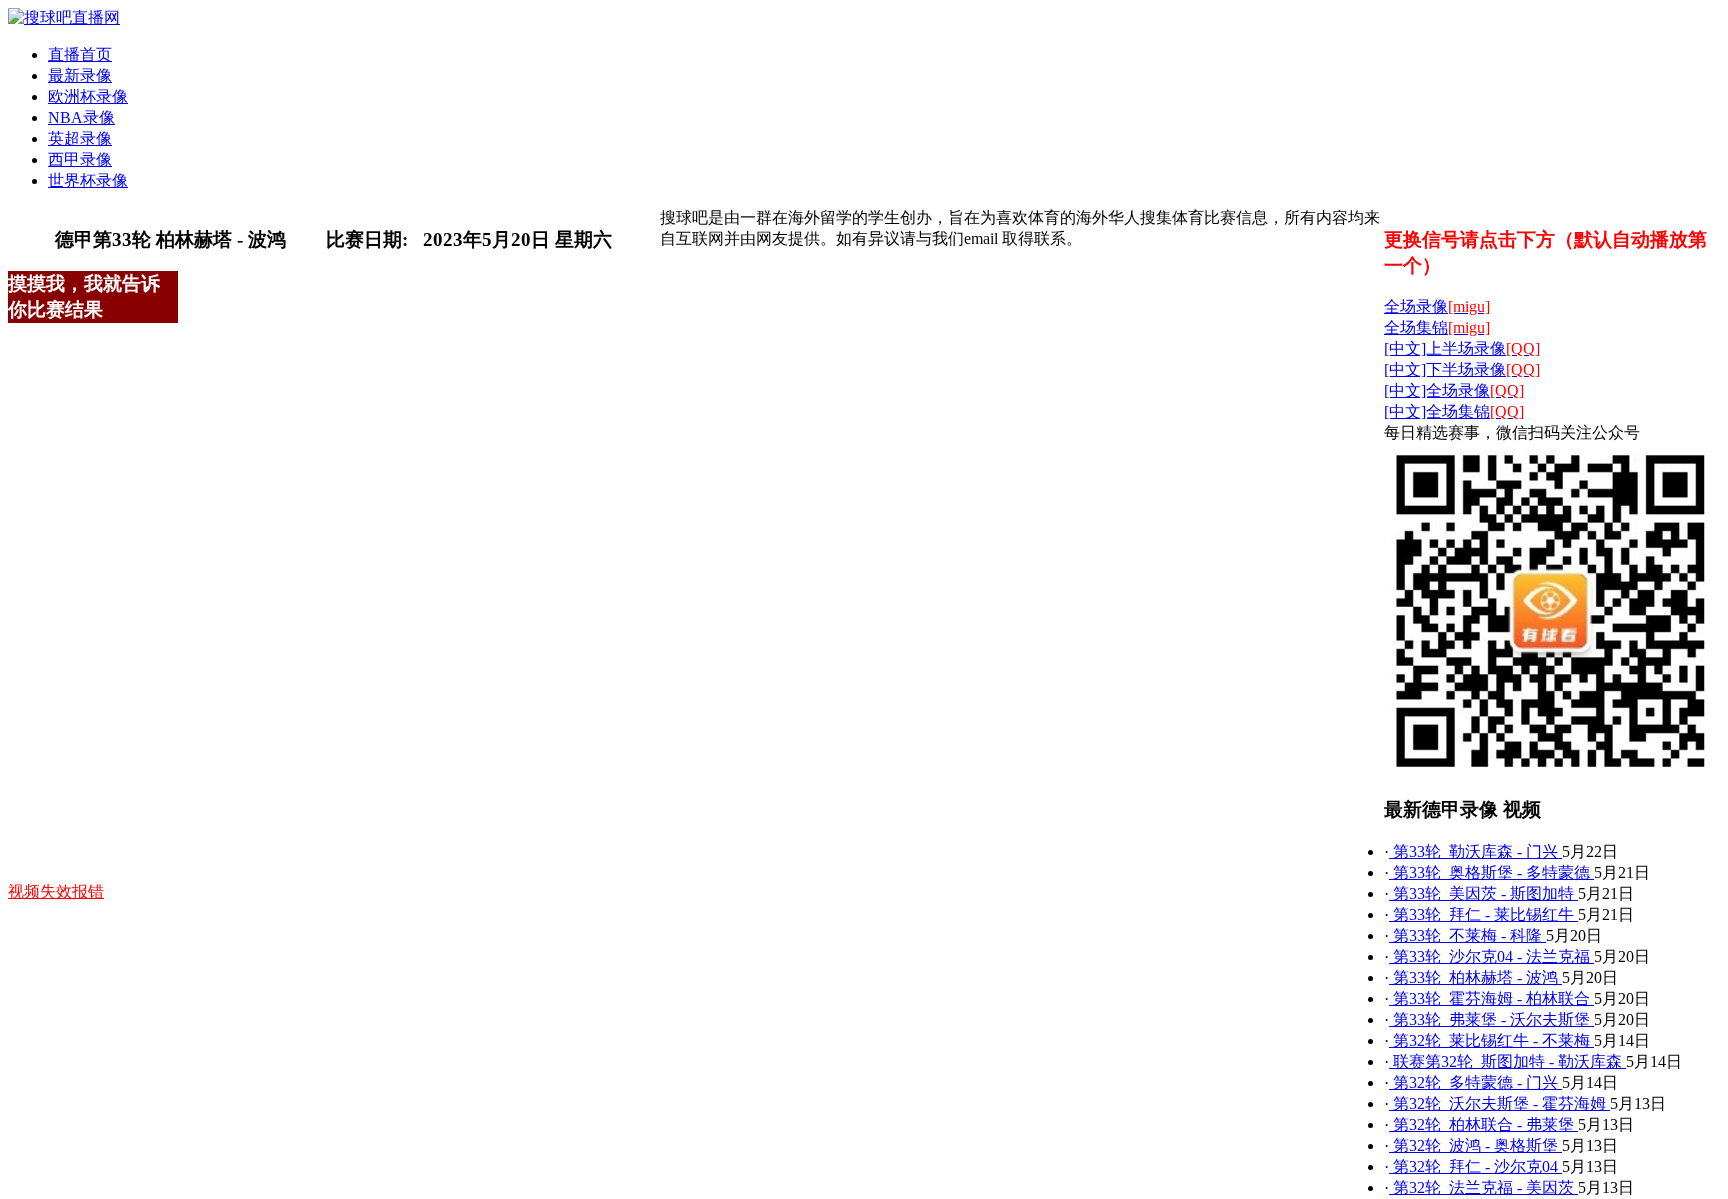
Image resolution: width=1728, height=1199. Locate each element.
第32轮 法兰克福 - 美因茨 (1483, 1187)
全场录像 (1437, 306)
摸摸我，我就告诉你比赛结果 (84, 296)
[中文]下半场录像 (1462, 369)
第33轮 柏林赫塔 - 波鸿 (1475, 977)
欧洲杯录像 (88, 96)
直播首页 (80, 54)
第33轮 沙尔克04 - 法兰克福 (1491, 956)
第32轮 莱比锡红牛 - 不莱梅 (1491, 1040)
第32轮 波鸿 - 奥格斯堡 (1475, 1145)
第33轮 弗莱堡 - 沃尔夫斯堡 (1491, 1019)
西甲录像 (80, 159)
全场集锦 (1437, 327)
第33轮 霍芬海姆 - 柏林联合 (1491, 998)
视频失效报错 (56, 891)
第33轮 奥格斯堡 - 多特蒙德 (1491, 872)
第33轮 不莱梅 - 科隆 (1467, 935)
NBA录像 (81, 117)
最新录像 (80, 75)
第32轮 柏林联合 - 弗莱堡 (1483, 1124)
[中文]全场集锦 (1454, 411)
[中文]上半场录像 (1462, 348)
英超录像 (80, 138)
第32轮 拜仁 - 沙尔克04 (1475, 1166)
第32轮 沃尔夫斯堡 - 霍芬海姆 (1499, 1103)
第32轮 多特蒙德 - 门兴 (1475, 1082)
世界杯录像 (88, 180)
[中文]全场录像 (1454, 390)
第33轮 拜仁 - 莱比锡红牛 (1483, 914)
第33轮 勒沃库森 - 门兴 (1475, 851)
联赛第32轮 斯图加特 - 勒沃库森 (1507, 1061)
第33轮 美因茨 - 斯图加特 (1483, 893)
